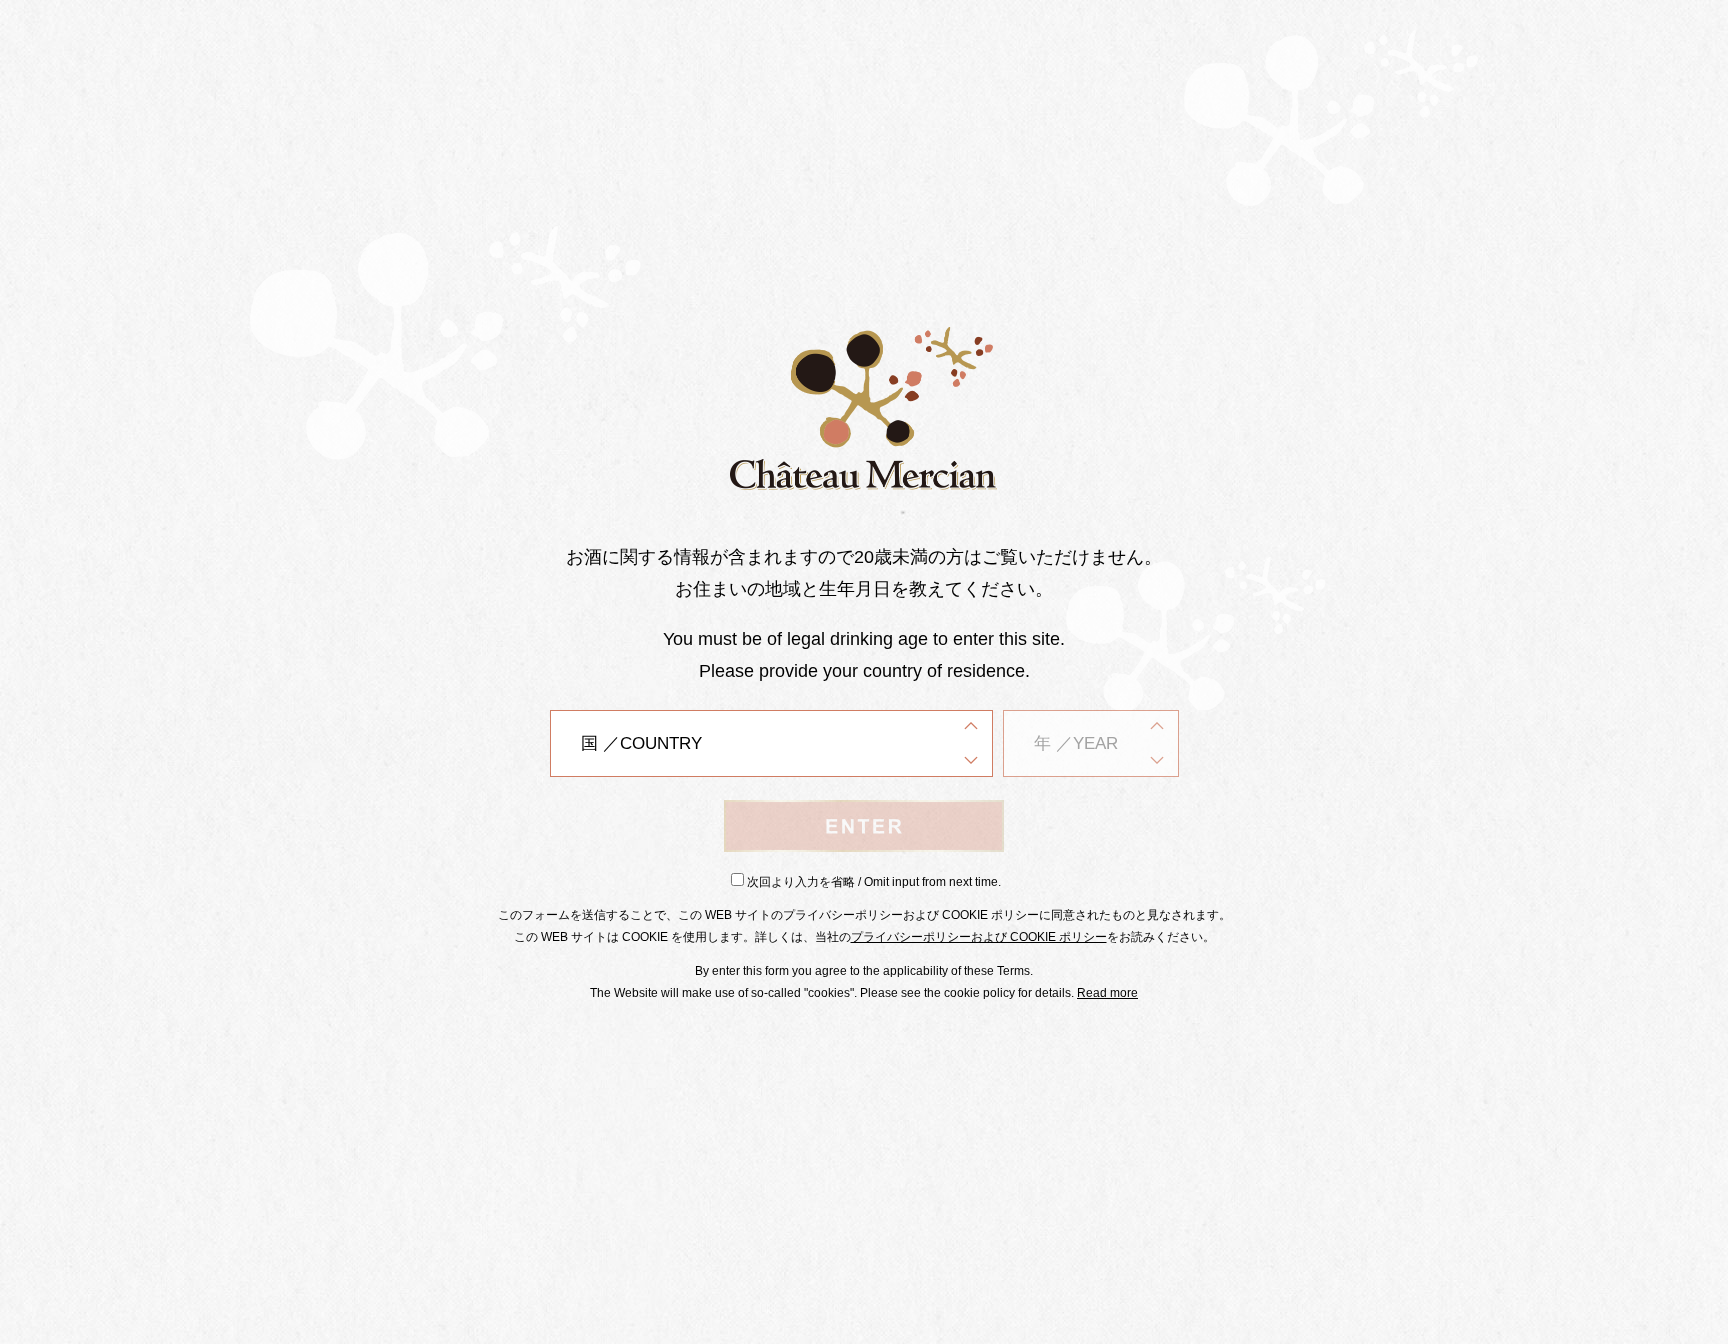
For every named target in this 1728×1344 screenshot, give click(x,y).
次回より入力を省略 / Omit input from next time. (874, 882)
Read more (1107, 993)
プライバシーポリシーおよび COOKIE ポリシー (979, 937)
